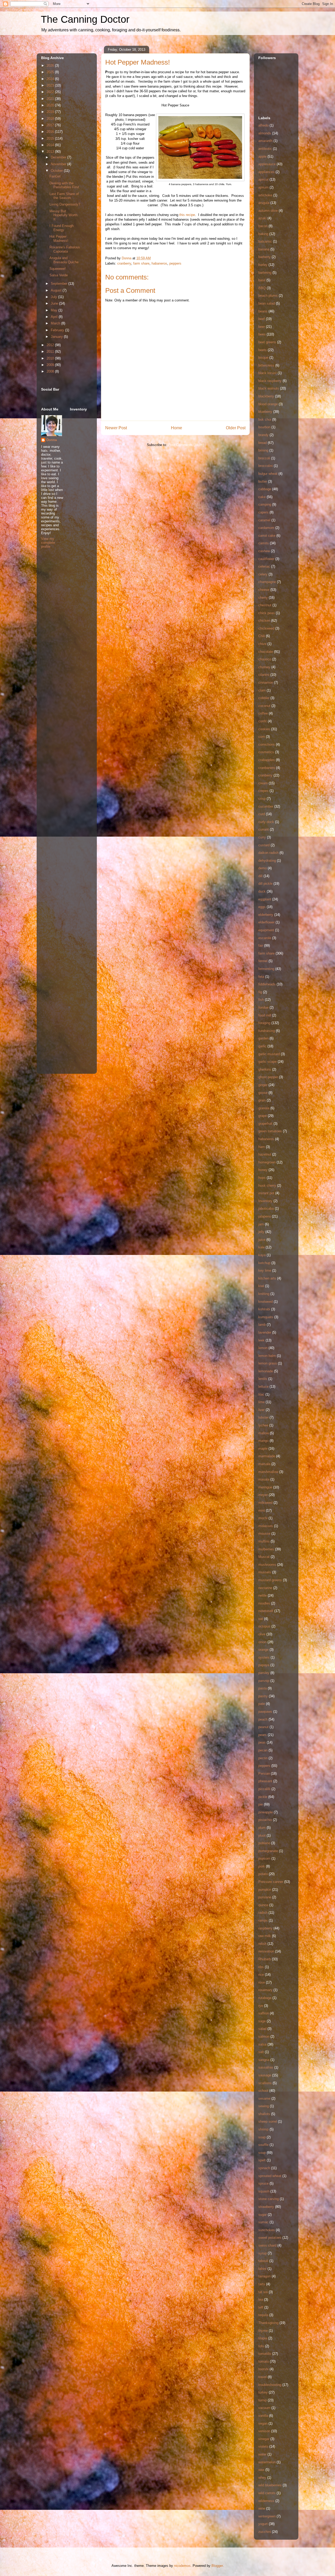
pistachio (265, 1820)
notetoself (266, 1611)
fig (260, 992)
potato (263, 1874)
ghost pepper (268, 1077)
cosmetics (266, 752)
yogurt (263, 2524)
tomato (264, 2361)
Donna (52, 440)
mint (262, 1510)
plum (262, 1828)
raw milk (265, 1936)
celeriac (264, 566)
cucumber (266, 806)
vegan (263, 2423)
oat (261, 1619)
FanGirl (55, 176)
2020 (51, 105)
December (59, 157)
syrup (263, 2253)
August (57, 290)
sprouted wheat (270, 2176)
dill (260, 876)
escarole (265, 938)
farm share (141, 263)
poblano (264, 1843)
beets (263, 350)
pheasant (265, 1781)
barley (263, 265)
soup (262, 2153)
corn (262, 737)
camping (265, 504)
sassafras (266, 2067)
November (59, 164)
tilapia (263, 2338)
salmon (264, 2037)
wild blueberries (270, 2485)
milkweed (265, 1503)
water (262, 2454)
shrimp (263, 2129)
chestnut (265, 605)
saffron (264, 2013)
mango (263, 1441)
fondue (263, 1007)
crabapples (267, 760)
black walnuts (269, 388)
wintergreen (267, 2516)
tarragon (264, 2276)
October (57, 171)
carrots (264, 543)
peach (263, 1719)
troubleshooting (270, 2385)
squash (264, 2191)
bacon (263, 226)
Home (177, 428)
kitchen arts (267, 1278)
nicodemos (182, 2566)
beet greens (267, 342)
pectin (263, 1758)
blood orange (268, 404)
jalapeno (265, 1216)
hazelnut (265, 1154)
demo (263, 868)
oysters (264, 1657)
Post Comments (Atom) (186, 445)
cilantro (264, 675)
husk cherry (267, 1186)
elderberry (266, 915)
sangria (264, 2060)
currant (264, 829)
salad (262, 2029)
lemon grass (268, 1363)
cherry (263, 598)
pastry (263, 1696)
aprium (263, 187)
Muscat (264, 1557)
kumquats (266, 1317)
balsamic (265, 241)
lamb (262, 1325)
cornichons (267, 744)
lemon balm (267, 1356)
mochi (263, 1518)
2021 (51, 99)
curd (262, 814)
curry (262, 837)
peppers (175, 263)
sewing (264, 2106)
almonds (265, 133)
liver (261, 1410)
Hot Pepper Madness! (59, 239)
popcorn (264, 1858)
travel (263, 2377)
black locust (267, 373)
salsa (262, 2044)
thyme (263, 2331)
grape (263, 1116)
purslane (265, 1897)
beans (263, 311)
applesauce (267, 164)
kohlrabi (264, 1309)
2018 (51, 119)
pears (263, 1735)
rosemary (265, 1990)
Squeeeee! (58, 269)
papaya (264, 1665)
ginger (263, 1085)
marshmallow (268, 1472)
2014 (51, 145)
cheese (264, 590)
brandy (263, 435)
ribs (261, 1967)
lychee (263, 1425)
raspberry (265, 1928)
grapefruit (265, 1124)
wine (262, 2508)
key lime (265, 1270)
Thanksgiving (268, 2323)
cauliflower (266, 559)
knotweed (266, 1302)
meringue (265, 1487)
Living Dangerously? (65, 204)
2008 (51, 371)
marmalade (267, 1456)
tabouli (263, 2261)
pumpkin (265, 1890)
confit (263, 721)
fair (261, 946)
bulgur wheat (268, 474)
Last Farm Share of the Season (64, 196)
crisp (262, 799)
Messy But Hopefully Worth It (63, 215)
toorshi (263, 2369)
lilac (261, 1394)
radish (263, 1913)
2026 (51, 65)
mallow (264, 1433)
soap (262, 2137)
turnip (263, 2400)
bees (262, 334)
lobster (263, 1417)
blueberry (265, 412)
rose (262, 1982)
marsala (264, 1464)
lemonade (266, 1371)
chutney (264, 667)
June (55, 303)
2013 (51, 152)
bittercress (266, 365)
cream (263, 783)
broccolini (266, 466)
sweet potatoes (270, 2238)
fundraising (267, 1031)
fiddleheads (267, 984)
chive (262, 644)
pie (261, 1804)
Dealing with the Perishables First (64, 185)
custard (264, 845)
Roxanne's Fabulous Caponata (65, 249)
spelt (262, 2160)
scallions (265, 2083)
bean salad (267, 303)
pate (262, 1704)
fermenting (266, 969)
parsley (264, 1673)
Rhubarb (265, 1959)
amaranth (265, 141)
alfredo (263, 125)
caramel (264, 520)
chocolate (266, 652)
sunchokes (267, 2230)
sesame (264, 2098)
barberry (264, 257)
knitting (264, 1294)
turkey (263, 2392)
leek (261, 1340)
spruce (263, 2183)
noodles (264, 1603)
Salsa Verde (59, 275)
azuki (262, 218)
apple (262, 156)
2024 (51, 79)
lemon (263, 1348)
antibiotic (265, 149)
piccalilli (264, 1789)
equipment (266, 930)
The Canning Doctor (85, 19)
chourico (265, 659)
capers (263, 512)
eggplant (265, 899)
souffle (263, 2145)
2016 (51, 132)
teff (261, 2307)
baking (263, 234)
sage (262, 2021)
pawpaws (265, 1712)
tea (261, 2300)
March (56, 323)
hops (262, 1178)
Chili (262, 636)
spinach (264, 2168)
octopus (264, 1626)
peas (262, 1742)
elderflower (266, 922)
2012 (51, 345)
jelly (261, 1232)
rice (261, 1975)
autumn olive (268, 211)
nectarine (265, 1588)
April (55, 317)
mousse (264, 1533)
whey (262, 2478)
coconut (264, 706)
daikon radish (268, 853)
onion (262, 1642)
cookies (264, 729)
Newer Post (116, 428)
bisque (263, 358)
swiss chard (267, 2245)
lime (261, 1402)
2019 (51, 112)
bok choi (265, 419)
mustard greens (270, 1580)
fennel (263, 961)
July (54, 297)
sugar (263, 2215)
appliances (266, 172)
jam (261, 1224)
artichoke (265, 195)
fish (261, 1000)
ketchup (264, 1263)
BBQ (262, 288)
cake (262, 497)
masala (264, 1479)
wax (261, 2470)
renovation (266, 1951)
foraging (264, 1023)
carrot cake (267, 536)
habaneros (159, 263)
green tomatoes (270, 1131)
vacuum (264, 2408)
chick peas (267, 613)
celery (263, 574)
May (55, 310)
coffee (263, 713)
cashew (264, 551)
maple (263, 1449)
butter (263, 481)
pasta (263, 1688)
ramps (263, 1920)
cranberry (124, 263)
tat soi (263, 2292)
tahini (262, 2269)
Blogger (217, 2566)
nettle (263, 1595)
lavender (265, 1332)
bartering (265, 273)
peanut (263, 1727)
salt (261, 2052)
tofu (261, 2346)
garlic (262, 1046)
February (58, 330)
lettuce (263, 1387)
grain (262, 1100)
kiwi (261, 1286)
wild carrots (267, 2493)
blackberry (266, 396)
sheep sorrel (268, 2121)
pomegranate (268, 1851)
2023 (51, 85)
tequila (263, 2315)
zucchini (265, 2532)
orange (263, 1650)
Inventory (265, 1201)
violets (263, 2446)
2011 (51, 352)
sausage (265, 2075)
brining (263, 450)
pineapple (266, 1812)
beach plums (268, 296)
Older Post (236, 428)
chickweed (266, 628)
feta (261, 977)
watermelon (267, 2462)
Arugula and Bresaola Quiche (64, 260)
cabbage (265, 489)
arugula (264, 203)
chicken (264, 621)
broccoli (264, 458)
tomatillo (265, 2354)
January (57, 337)
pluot (262, 1835)
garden (263, 1038)
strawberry (266, 2207)
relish (262, 1944)
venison (264, 2431)
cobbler (264, 698)
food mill (265, 1015)
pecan (263, 1750)
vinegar (264, 2439)
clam (262, 690)
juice (262, 1240)
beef (262, 319)
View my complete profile (48, 543)
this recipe (187, 215)
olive (262, 1634)
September (60, 284)
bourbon (264, 427)
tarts (262, 2284)
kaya (262, 1255)
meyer (263, 1495)
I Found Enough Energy (62, 228)
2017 (51, 125)
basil (262, 280)
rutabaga (265, 1998)
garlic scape (267, 1062)
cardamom (266, 528)
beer (262, 327)
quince (263, 1905)
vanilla (263, 2416)
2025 (51, 72)
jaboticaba (266, 1209)
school (263, 2091)
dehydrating (267, 861)
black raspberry (270, 381)
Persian (264, 1774)
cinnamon (266, 682)
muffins (264, 1541)
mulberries (266, 1549)
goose (263, 1093)
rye (261, 2006)
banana (264, 249)
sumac (263, 2222)
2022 (51, 92)
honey (263, 1170)
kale (261, 1247)
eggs (262, 907)
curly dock (266, 822)
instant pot (266, 1193)
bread (263, 443)
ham (262, 1147)
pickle (263, 1797)
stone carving (269, 2199)
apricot (263, 179)
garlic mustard (269, 1054)
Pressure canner (271, 1882)
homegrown (267, 1162)
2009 (51, 365)
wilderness (266, 2501)
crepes (263, 791)
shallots (264, 2114)
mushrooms (267, 1565)
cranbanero (267, 768)
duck (262, 891)
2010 (51, 358)
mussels (265, 1572)
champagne (267, 582)
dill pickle (265, 884)
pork (262, 1866)
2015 (51, 138)
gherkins (265, 1069)
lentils (263, 1379)
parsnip (264, 1681)
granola (264, 1108)
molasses (266, 1526)
